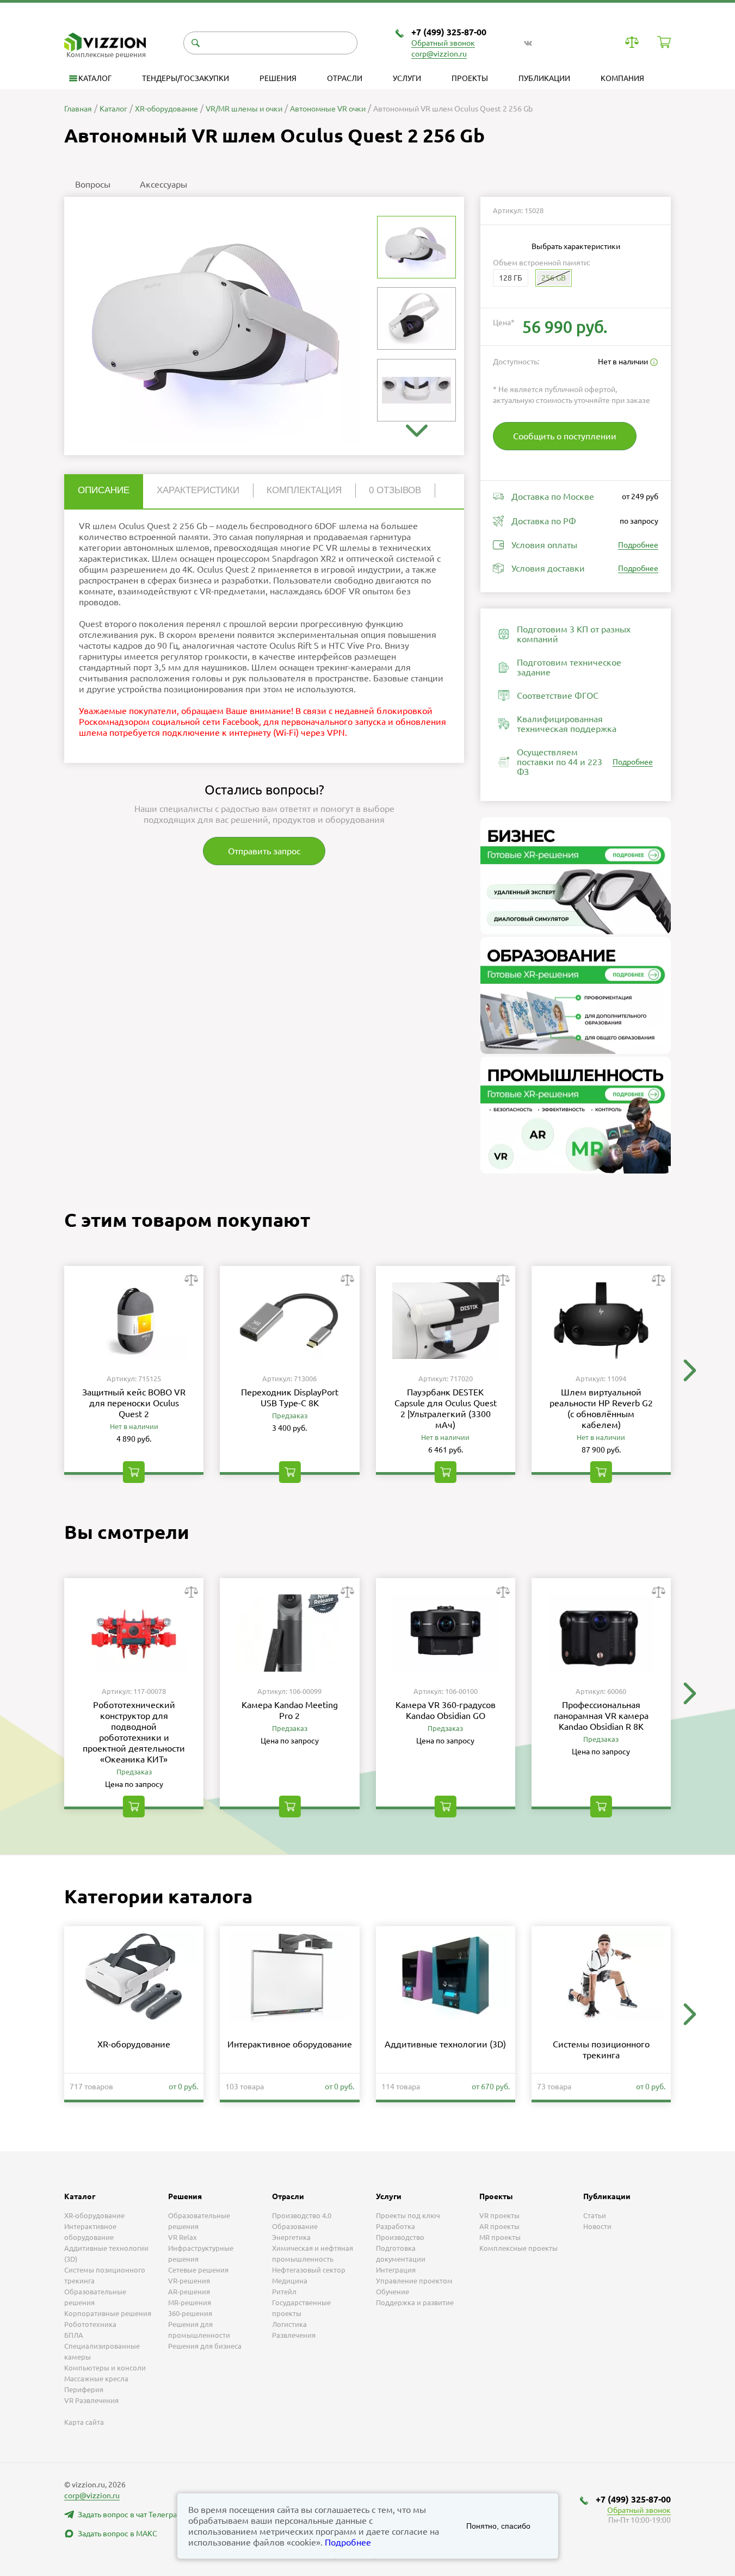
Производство (400, 2237)
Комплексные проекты (518, 2248)
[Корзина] (664, 42)
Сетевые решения (198, 2270)
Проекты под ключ (408, 2215)
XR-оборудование (134, 2044)
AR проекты (499, 2226)
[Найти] (196, 43)
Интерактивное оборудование (290, 2044)
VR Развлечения (91, 2400)
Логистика (289, 2324)
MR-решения (190, 2302)
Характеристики (198, 490)
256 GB (554, 278)
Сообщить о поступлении (565, 436)
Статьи (595, 2215)
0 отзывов (395, 490)
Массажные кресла (96, 2379)
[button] (417, 431)
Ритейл (284, 2292)
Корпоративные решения (108, 2313)
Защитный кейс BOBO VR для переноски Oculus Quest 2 (134, 1403)
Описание (104, 490)
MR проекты (500, 2237)
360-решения (190, 2313)
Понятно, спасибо (498, 2526)
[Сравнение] (632, 42)
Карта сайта (84, 2422)
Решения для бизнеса (205, 2346)
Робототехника (90, 2324)
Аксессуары (163, 184)
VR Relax (183, 2237)
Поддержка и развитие (415, 2302)
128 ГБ (511, 278)
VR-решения (189, 2281)
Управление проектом (414, 2281)
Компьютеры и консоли (105, 2368)
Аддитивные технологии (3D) (445, 2044)
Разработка (396, 2226)
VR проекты (499, 2215)
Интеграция (396, 2270)
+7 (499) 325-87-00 (449, 32)
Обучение (393, 2292)
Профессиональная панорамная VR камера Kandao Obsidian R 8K (601, 1716)
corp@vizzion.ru (439, 54)
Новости (597, 2226)
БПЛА (74, 2335)
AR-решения (189, 2292)
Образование (295, 2226)
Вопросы (93, 184)
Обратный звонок (443, 43)
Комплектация (304, 490)
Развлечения (294, 2335)
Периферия (84, 2389)
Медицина (290, 2281)
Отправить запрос (264, 851)
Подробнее (638, 545)
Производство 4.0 (302, 2215)
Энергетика (291, 2237)
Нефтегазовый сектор (309, 2270)
